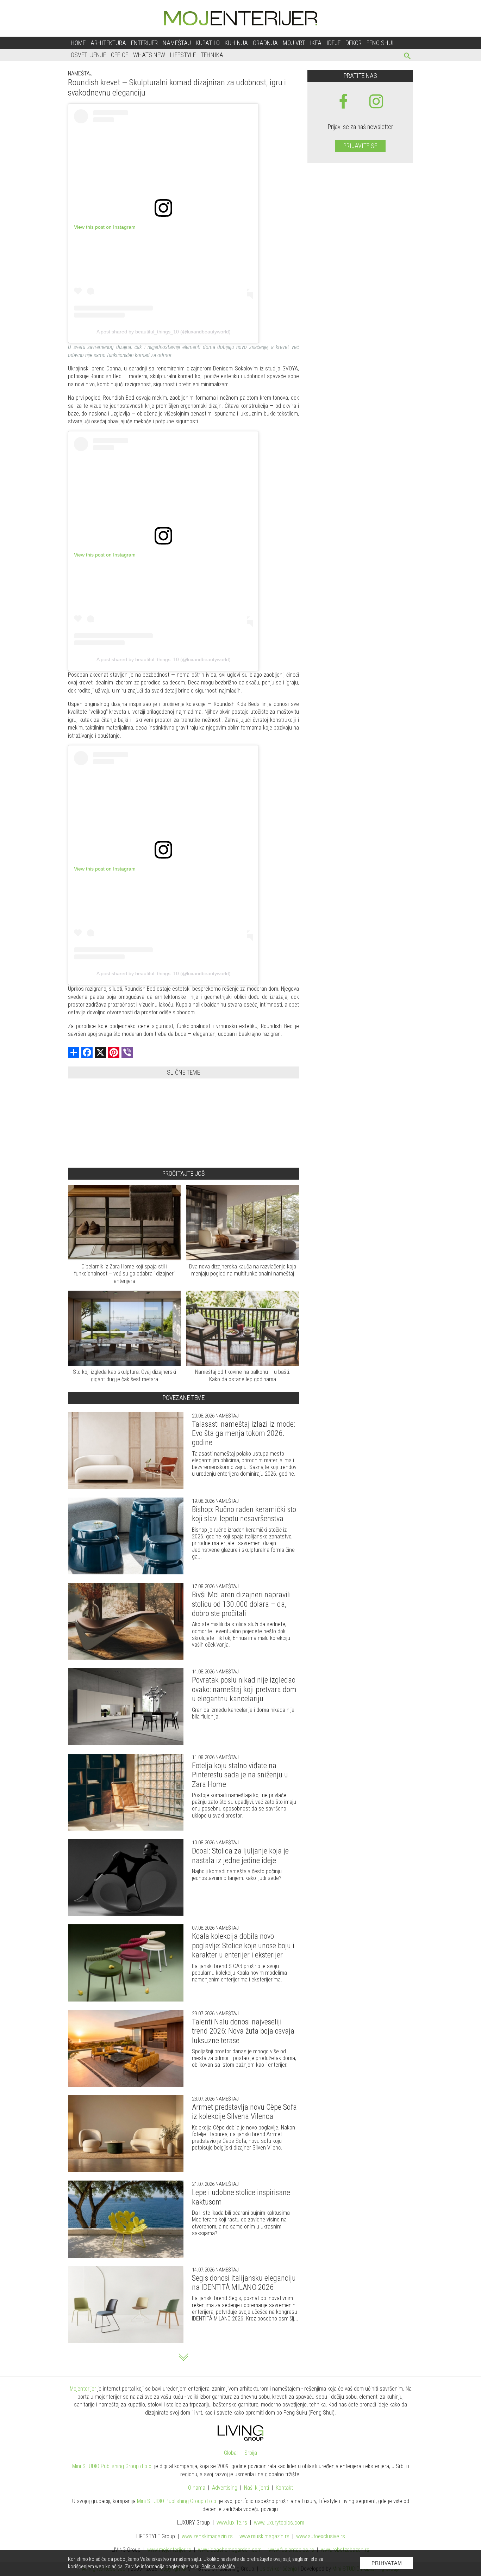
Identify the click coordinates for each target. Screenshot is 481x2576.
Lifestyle (183, 55)
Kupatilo (208, 43)
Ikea (316, 43)
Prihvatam (387, 2563)
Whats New (149, 55)
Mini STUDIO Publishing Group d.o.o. (113, 2466)
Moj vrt (294, 43)
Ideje (333, 43)
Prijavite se (360, 146)
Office (120, 55)
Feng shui (380, 43)
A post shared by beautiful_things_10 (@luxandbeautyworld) (164, 332)
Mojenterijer (83, 2389)
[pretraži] (408, 57)
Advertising (225, 2488)
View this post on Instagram (105, 227)
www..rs (232, 2523)
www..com (279, 2523)
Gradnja (265, 43)
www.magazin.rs (207, 2536)
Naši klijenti (257, 2488)
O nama (197, 2488)
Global (231, 2453)
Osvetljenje (88, 55)
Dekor (354, 43)
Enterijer (144, 43)
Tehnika (212, 55)
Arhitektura (108, 43)
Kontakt (284, 2488)
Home (78, 43)
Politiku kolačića (218, 2566)
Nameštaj (177, 43)
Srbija (251, 2453)
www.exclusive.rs (321, 2536)
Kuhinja (236, 43)
